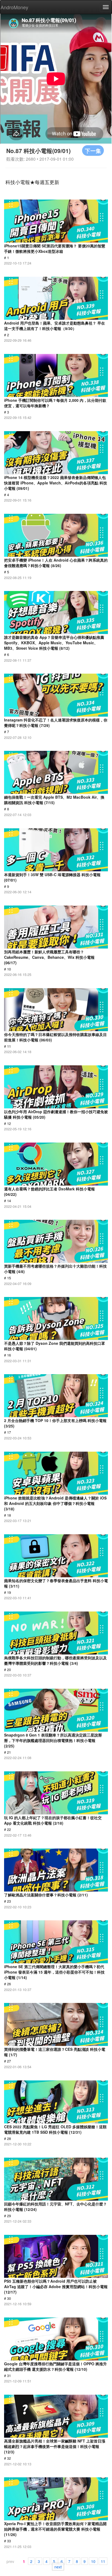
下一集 (93, 150)
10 (93, 2561)
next (58, 2566)
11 (103, 2561)
